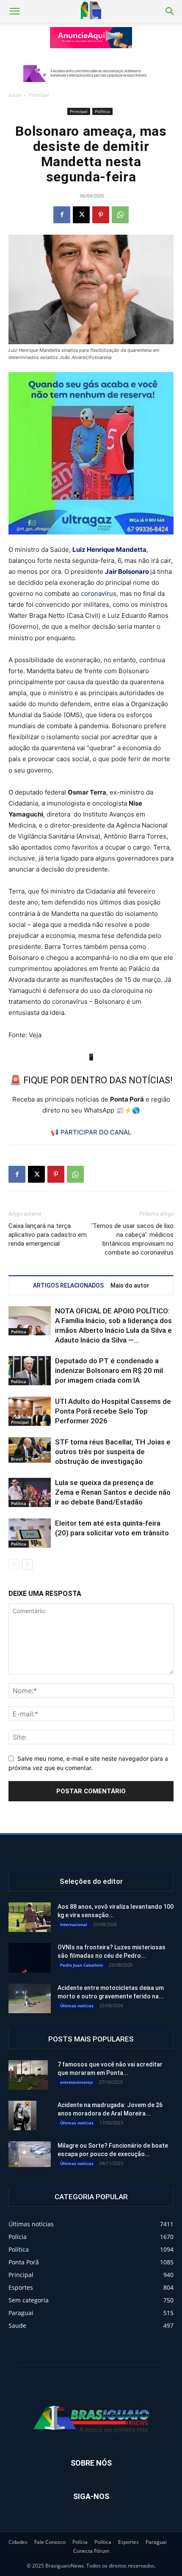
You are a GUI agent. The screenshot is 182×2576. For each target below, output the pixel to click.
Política (102, 111)
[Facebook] (62, 215)
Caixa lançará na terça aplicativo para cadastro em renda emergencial (48, 1235)
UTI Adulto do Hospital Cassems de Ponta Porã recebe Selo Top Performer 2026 (113, 1411)
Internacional (74, 1924)
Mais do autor (130, 1285)
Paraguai (156, 2542)
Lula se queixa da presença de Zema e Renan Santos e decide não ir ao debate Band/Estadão (113, 1492)
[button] (14, 11)
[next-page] (27, 1564)
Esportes (128, 2542)
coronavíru (97, 593)
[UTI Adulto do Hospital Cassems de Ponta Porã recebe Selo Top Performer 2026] (30, 1411)
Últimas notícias (77, 2006)
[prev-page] (14, 1564)
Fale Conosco (50, 2542)
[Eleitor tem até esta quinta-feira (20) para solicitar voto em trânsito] (30, 1533)
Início (15, 95)
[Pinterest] (101, 215)
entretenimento (76, 2082)
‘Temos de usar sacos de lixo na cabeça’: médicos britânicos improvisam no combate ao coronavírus (132, 1239)
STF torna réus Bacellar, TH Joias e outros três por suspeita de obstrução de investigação (113, 1452)
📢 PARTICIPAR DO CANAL (91, 1132)
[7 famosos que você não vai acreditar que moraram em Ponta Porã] (28, 2075)
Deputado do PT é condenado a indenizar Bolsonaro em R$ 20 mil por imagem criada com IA (109, 1370)
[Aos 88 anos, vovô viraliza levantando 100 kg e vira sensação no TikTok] (30, 1917)
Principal (39, 95)
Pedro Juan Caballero (81, 1965)
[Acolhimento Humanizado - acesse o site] (91, 38)
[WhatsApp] (120, 215)
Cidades (18, 2542)
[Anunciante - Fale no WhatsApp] (91, 453)
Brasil (17, 1459)
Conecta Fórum (91, 2551)
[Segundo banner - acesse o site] (91, 74)
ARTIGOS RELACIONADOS (68, 1285)
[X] (81, 215)
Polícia (80, 2542)
